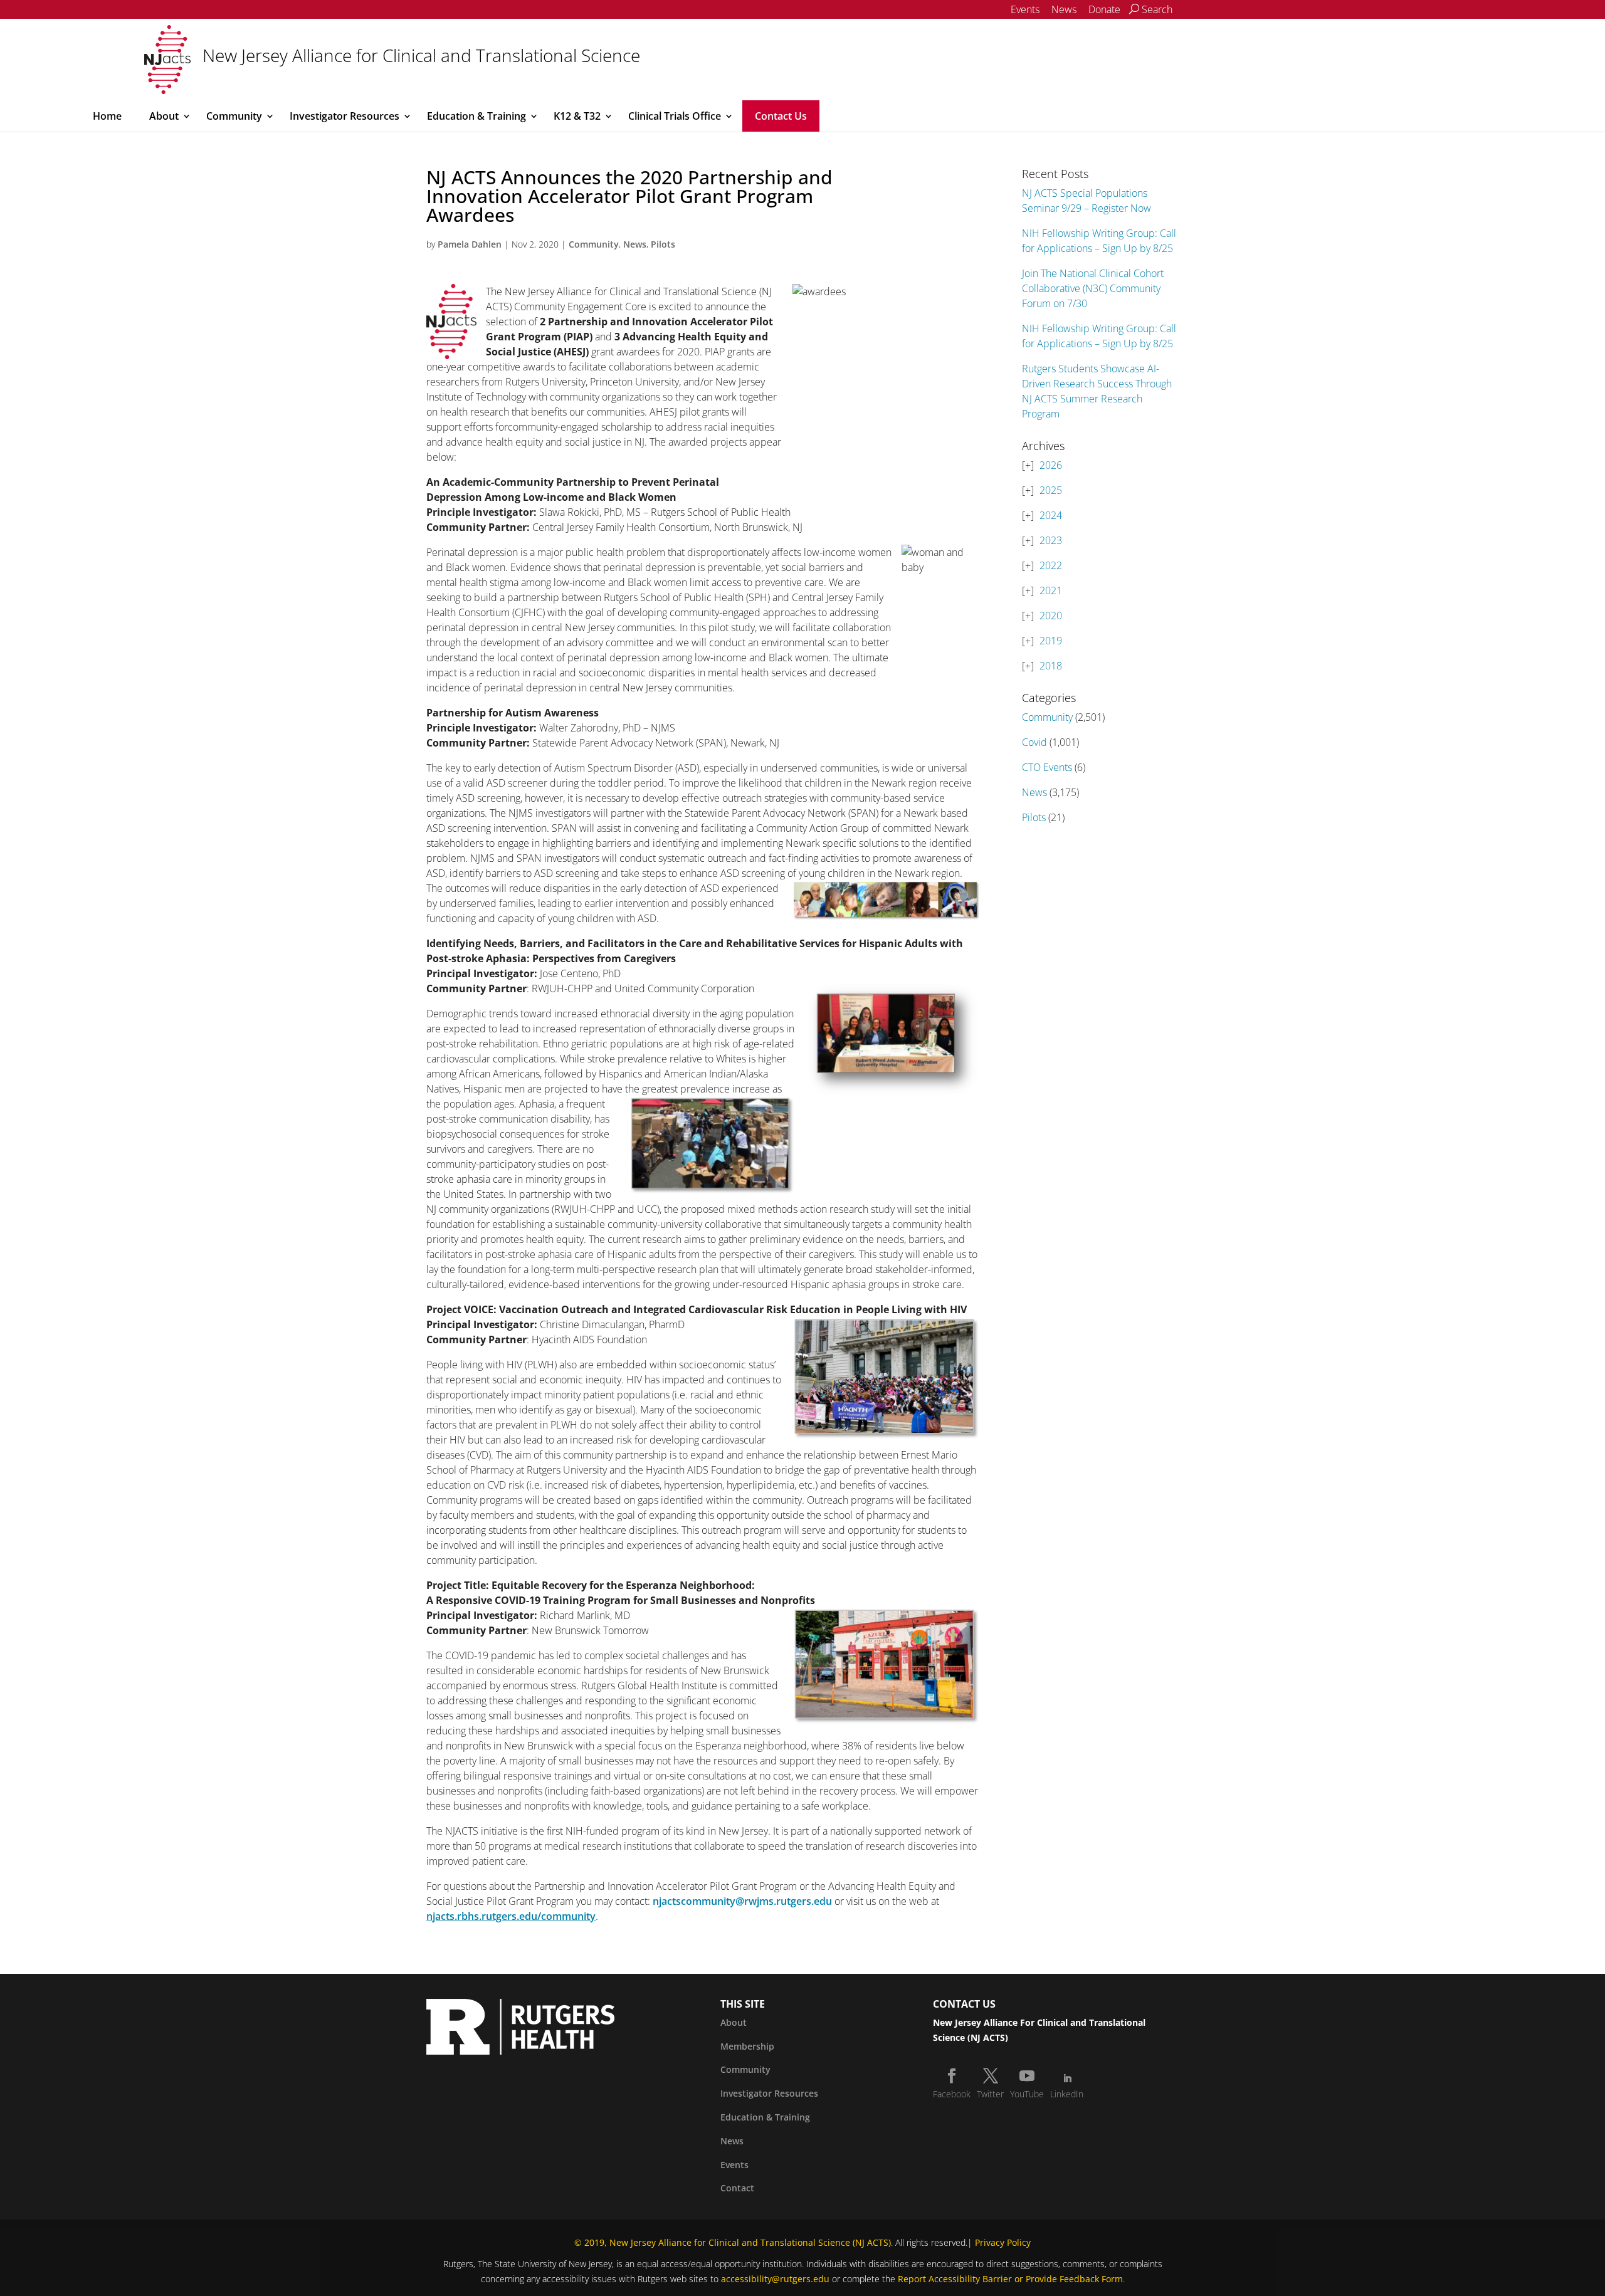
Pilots (663, 244)
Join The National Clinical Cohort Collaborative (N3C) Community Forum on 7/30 (1093, 288)
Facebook (952, 2094)
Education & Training (476, 116)
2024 (1051, 515)
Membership (747, 2046)
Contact (737, 2188)
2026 (1051, 465)
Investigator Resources (345, 116)
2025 (1051, 490)
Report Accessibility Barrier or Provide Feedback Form (1010, 2279)
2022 (1051, 565)
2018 (1051, 666)
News (1064, 9)
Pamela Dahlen (470, 244)
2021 (1051, 590)
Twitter (990, 2094)
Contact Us (781, 116)
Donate (1104, 9)
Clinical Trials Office (675, 116)
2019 (1051, 641)
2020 (1051, 616)
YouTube (1027, 2094)
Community (234, 116)
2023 (1051, 540)
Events (1025, 9)
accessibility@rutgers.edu (775, 2279)
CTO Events (1047, 767)
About (164, 116)
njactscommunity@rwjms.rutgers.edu (742, 1901)
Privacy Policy (1003, 2242)
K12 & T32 (577, 116)
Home (107, 116)
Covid (1034, 742)
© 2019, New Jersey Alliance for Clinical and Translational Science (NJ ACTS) (733, 2242)
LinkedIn (1067, 2094)
